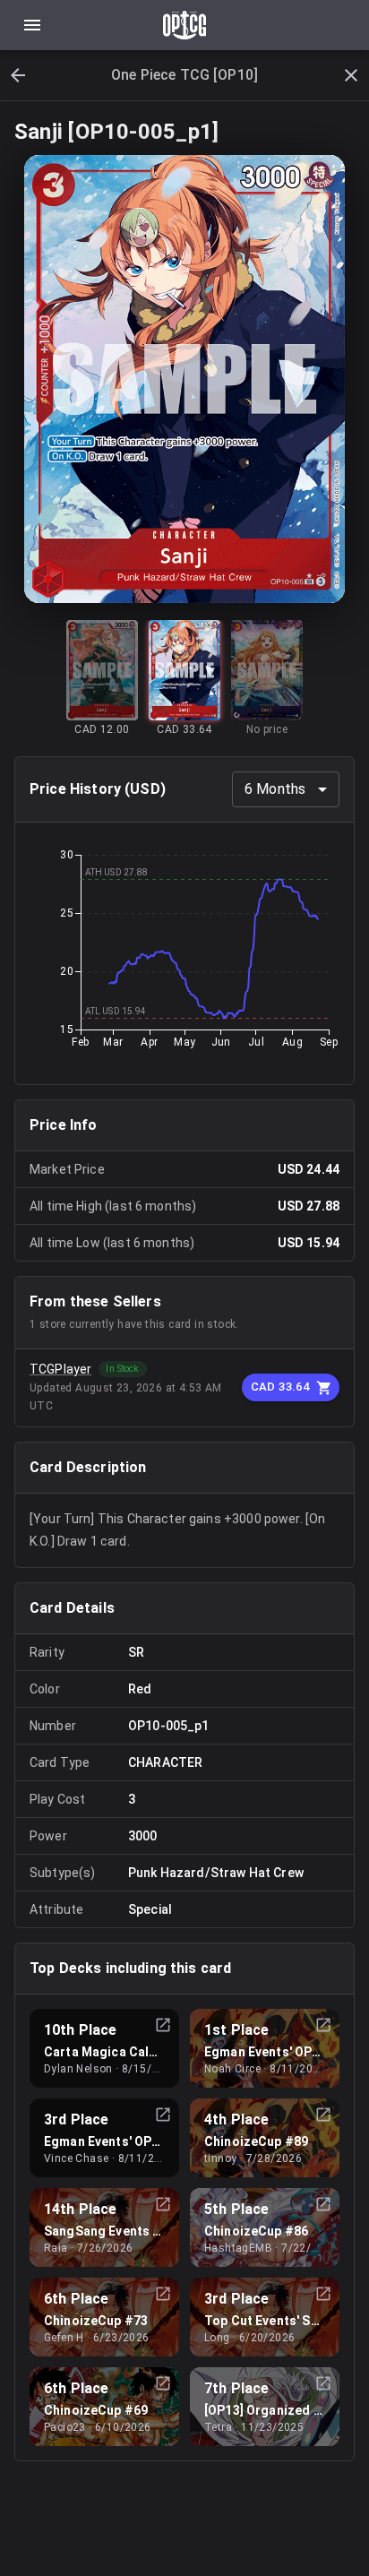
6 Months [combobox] (275, 789)
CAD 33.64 (280, 1387)
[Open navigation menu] (32, 25)
